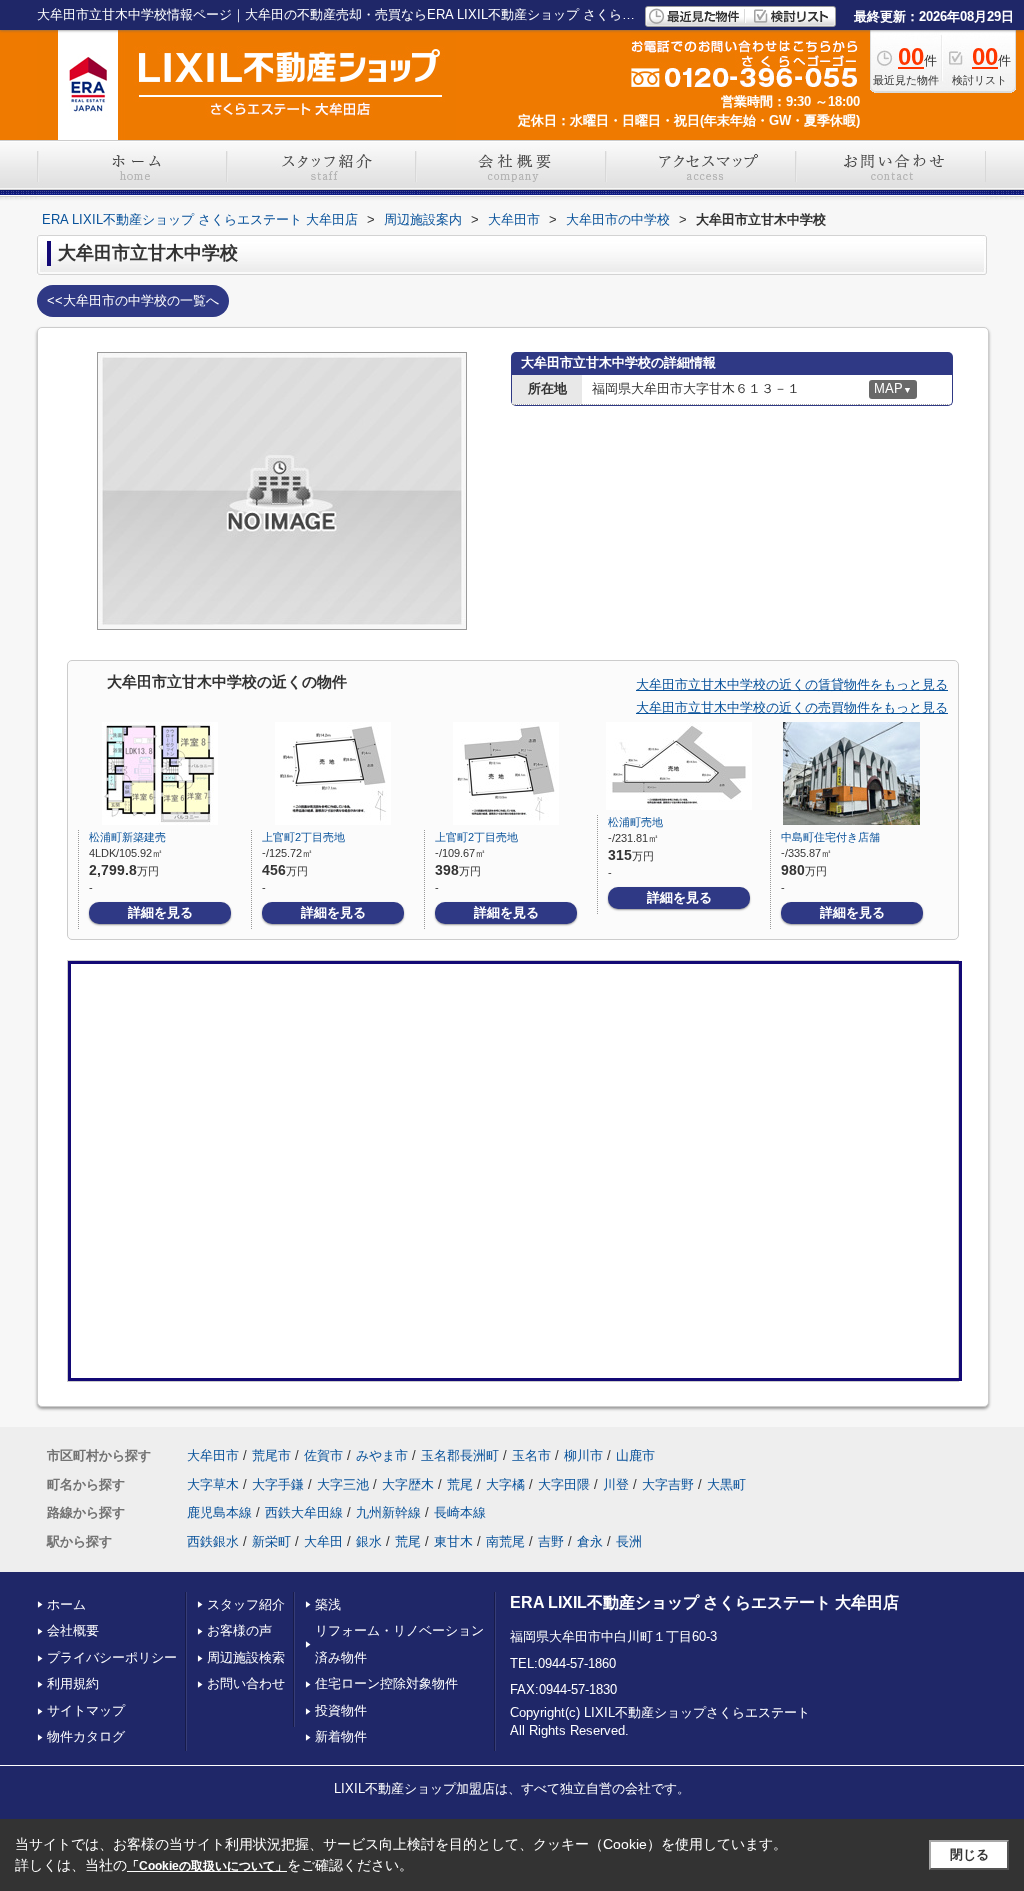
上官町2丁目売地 (303, 837)
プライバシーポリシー (112, 1657)
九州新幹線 (388, 1512)
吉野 (551, 1541)
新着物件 (341, 1736)
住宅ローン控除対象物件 (386, 1683)
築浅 (328, 1604)
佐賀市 (323, 1455)
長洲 (629, 1541)
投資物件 (341, 1710)
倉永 (590, 1541)
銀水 (369, 1541)
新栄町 (271, 1541)
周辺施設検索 (246, 1657)
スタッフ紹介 (246, 1604)
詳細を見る (160, 912)
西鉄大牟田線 (304, 1512)
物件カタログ (86, 1736)
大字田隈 (564, 1484)
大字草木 (213, 1484)
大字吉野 (668, 1484)
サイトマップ (86, 1710)
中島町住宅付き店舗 (830, 837)
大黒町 (726, 1484)
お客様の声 (239, 1630)
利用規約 (73, 1683)
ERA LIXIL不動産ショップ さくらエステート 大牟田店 (704, 1602)
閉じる (969, 1854)
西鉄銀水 (213, 1541)
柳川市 (583, 1455)
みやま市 (382, 1455)
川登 (616, 1484)
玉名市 (531, 1455)
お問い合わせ (246, 1683)
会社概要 (73, 1630)
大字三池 (343, 1484)
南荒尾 (505, 1541)
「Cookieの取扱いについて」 (207, 1866)
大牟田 (323, 1541)
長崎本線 (460, 1512)
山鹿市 (635, 1455)
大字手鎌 (278, 1484)
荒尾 (460, 1484)
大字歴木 (408, 1484)
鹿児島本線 (219, 1512)
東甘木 (453, 1541)
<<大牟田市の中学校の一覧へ (133, 300)
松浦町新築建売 (127, 837)
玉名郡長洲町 (460, 1455)
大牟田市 (213, 1455)
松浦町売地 (635, 822)
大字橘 (505, 1484)
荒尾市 (271, 1455)
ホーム (66, 1604)
